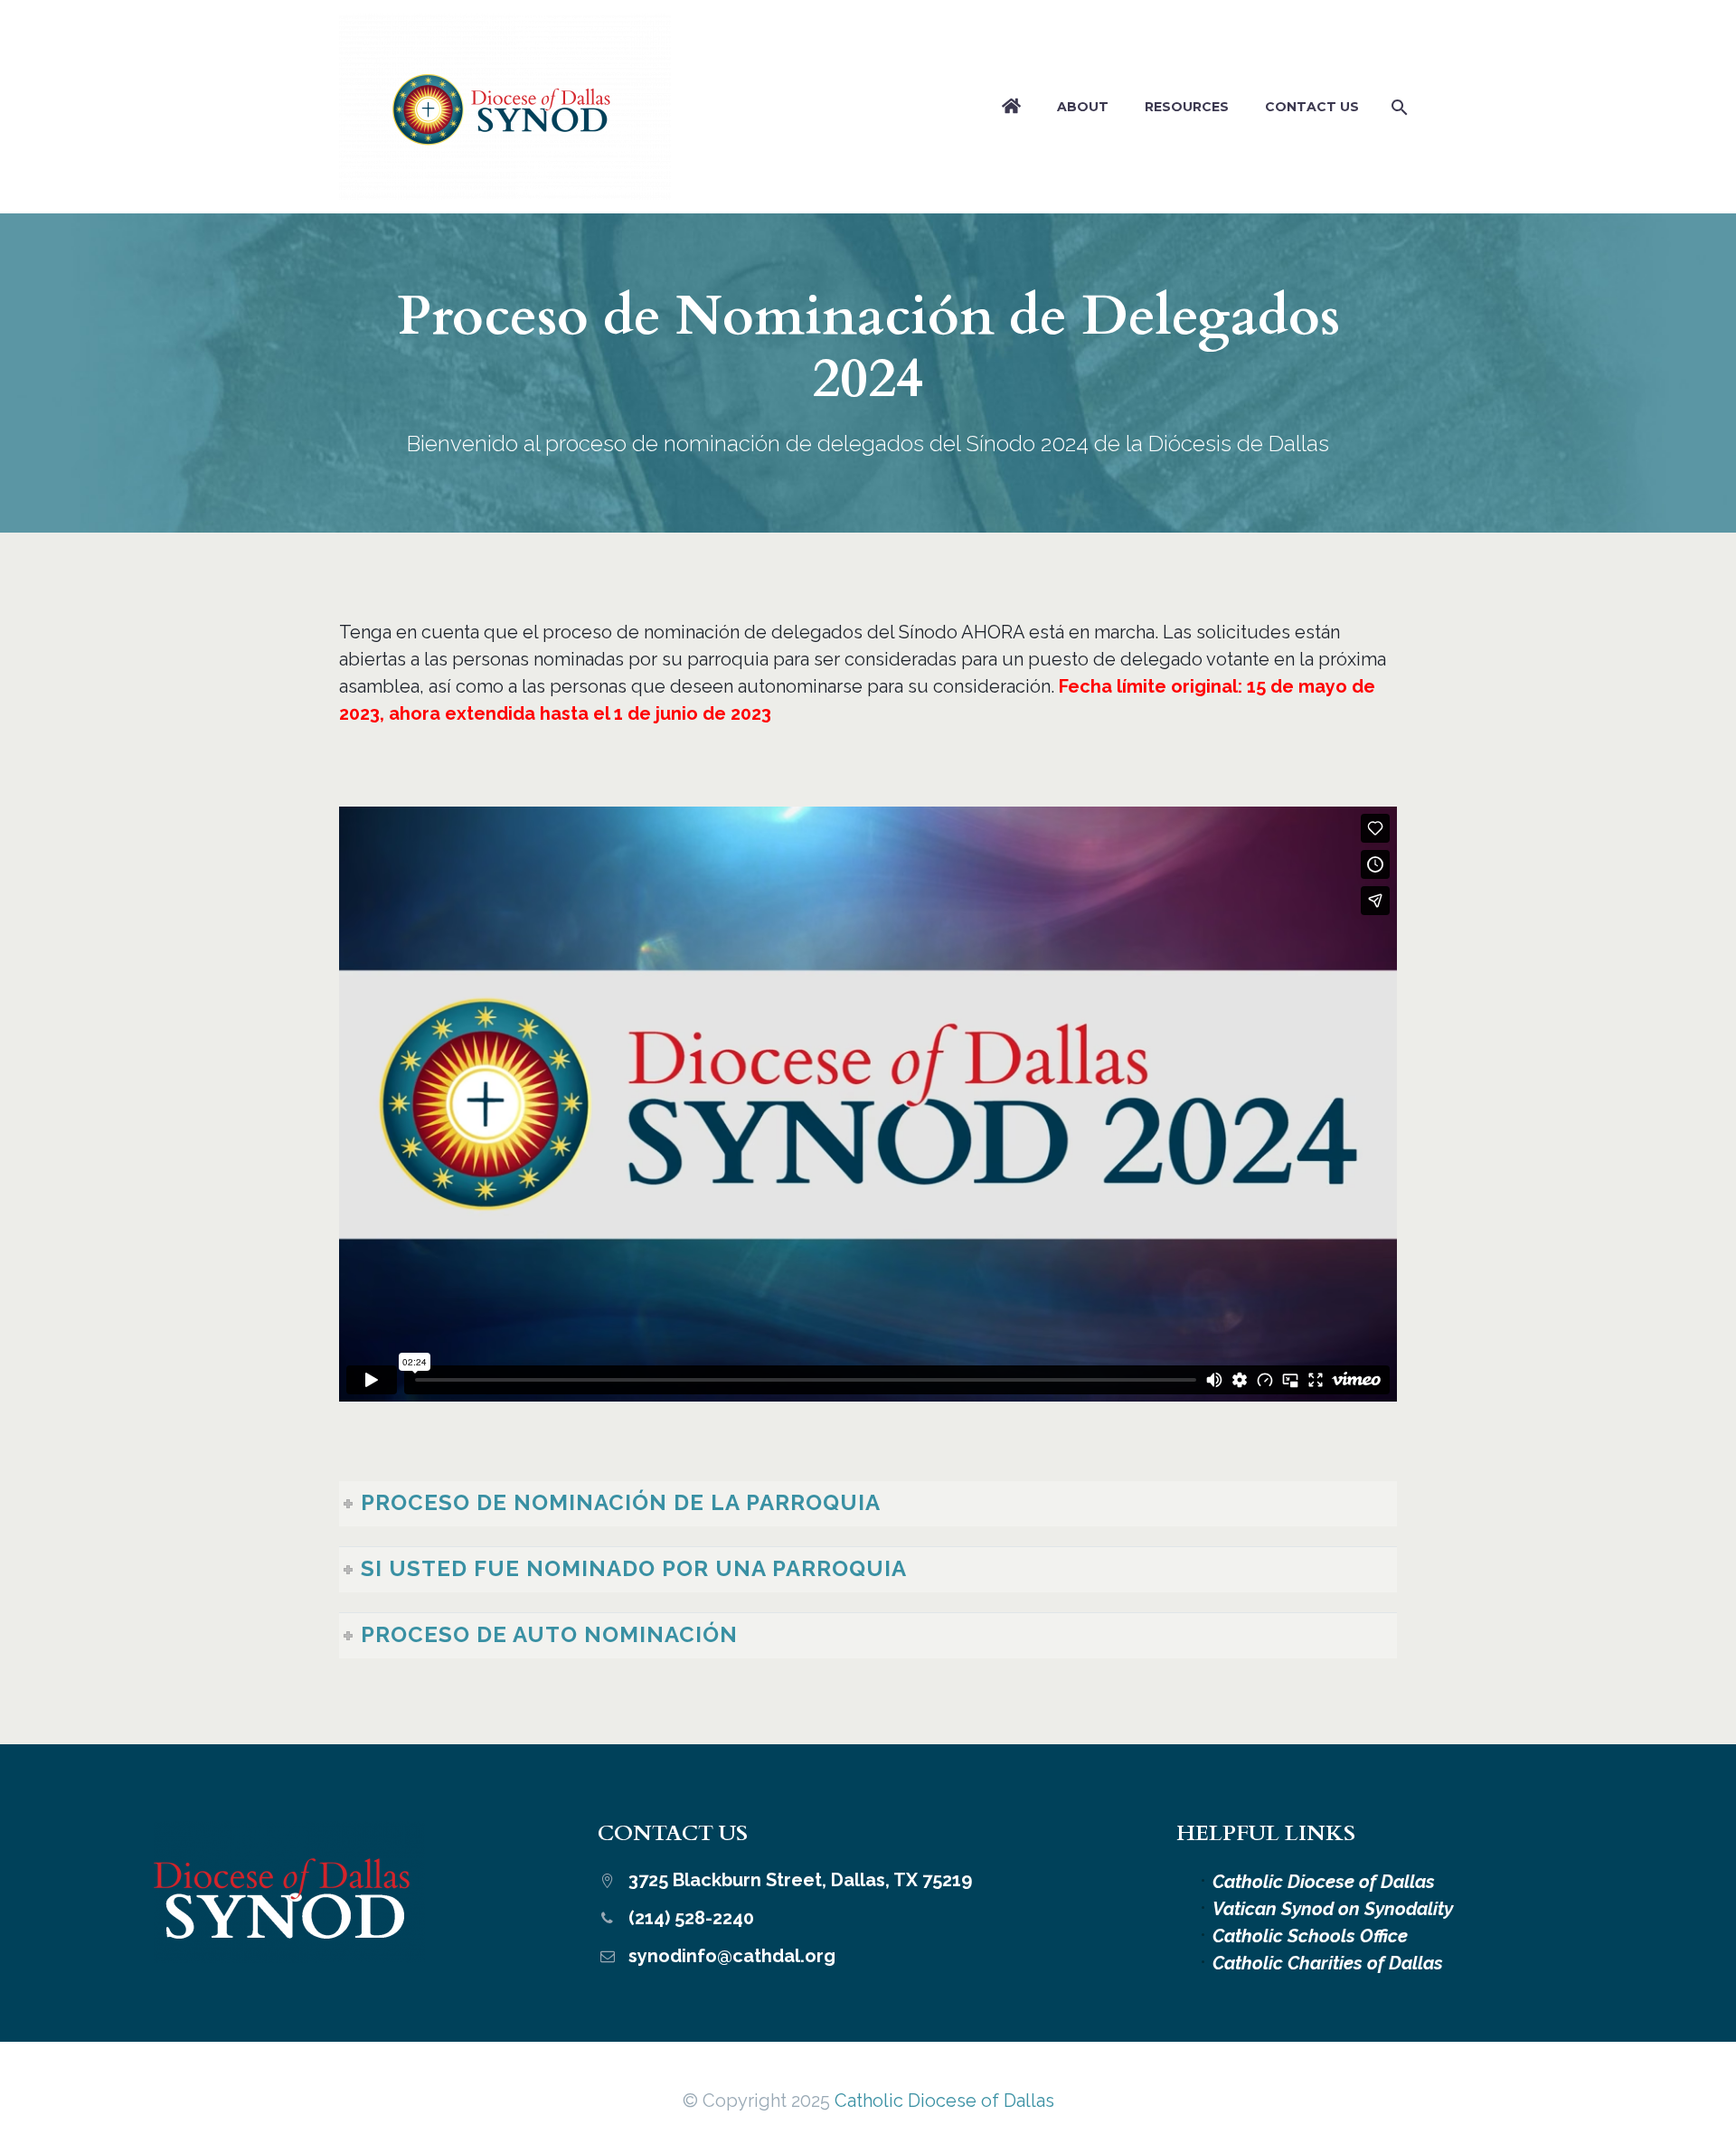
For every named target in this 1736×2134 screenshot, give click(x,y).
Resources (1187, 107)
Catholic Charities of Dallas (1328, 1963)
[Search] (1396, 107)
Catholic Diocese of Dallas (1324, 1882)
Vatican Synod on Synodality (1333, 1909)
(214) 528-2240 (691, 1918)
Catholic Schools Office (1310, 1936)
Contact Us (1312, 107)
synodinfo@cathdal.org (732, 1956)
